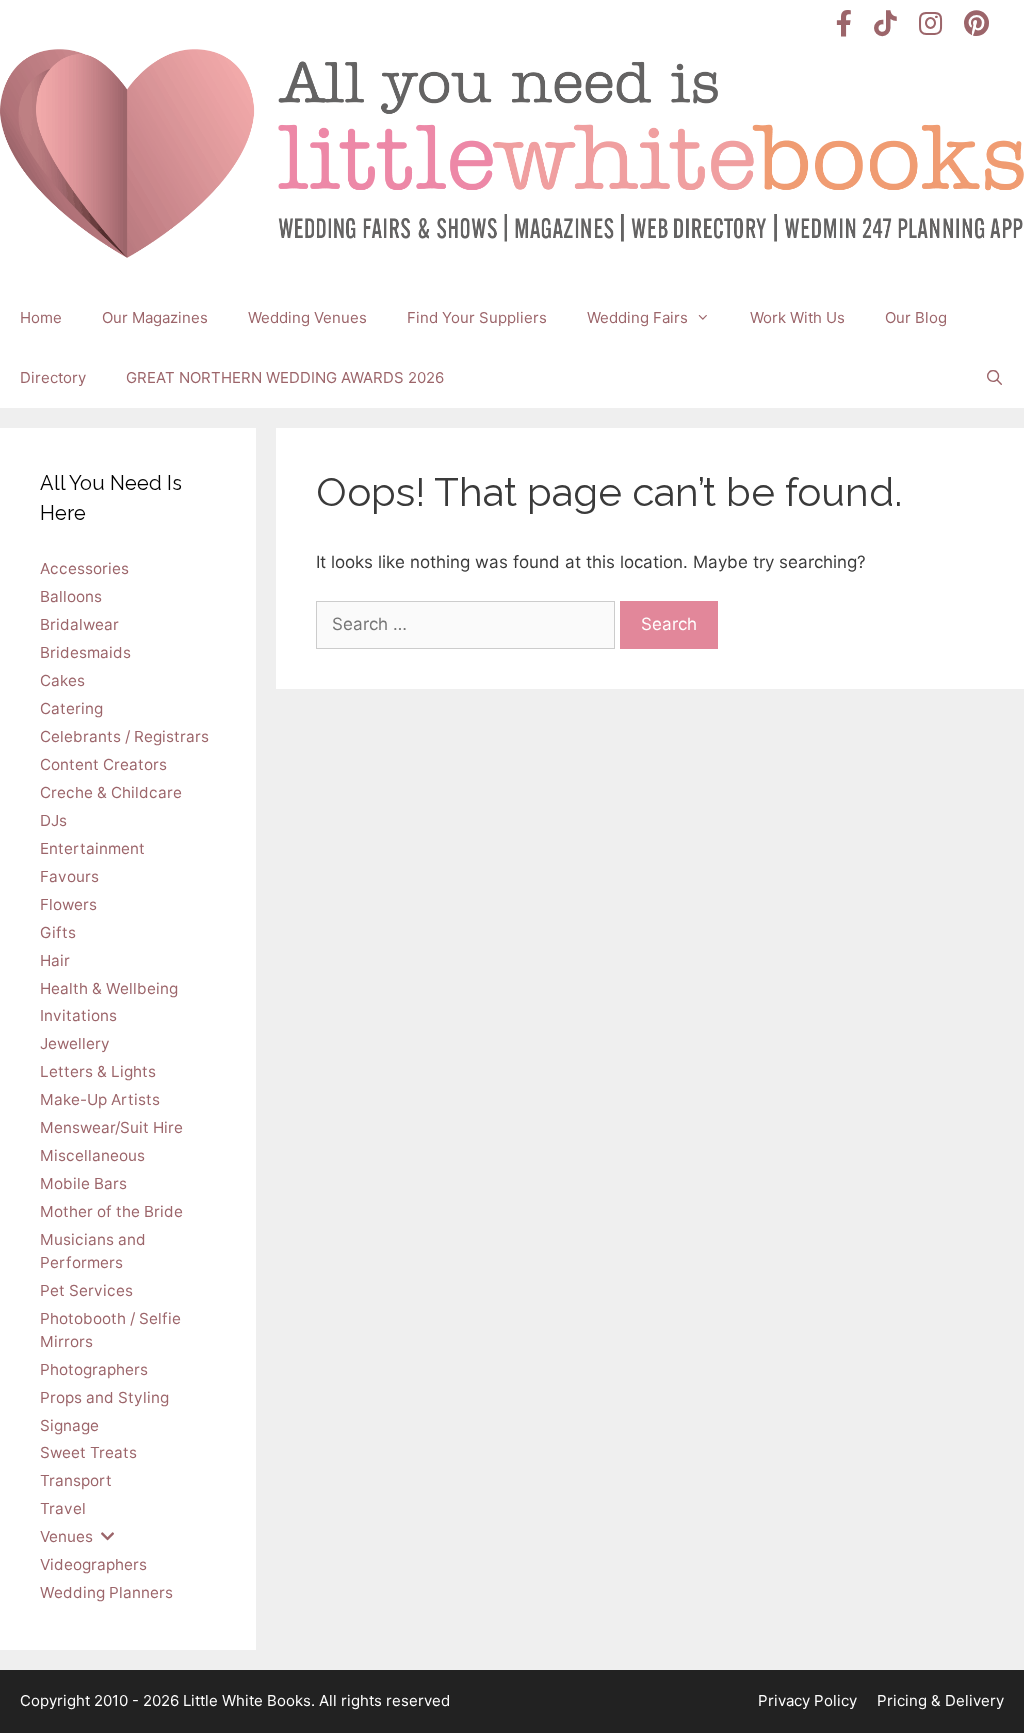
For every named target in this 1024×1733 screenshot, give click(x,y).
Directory (53, 377)
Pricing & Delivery (940, 1700)
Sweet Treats (88, 1452)
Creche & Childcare (111, 792)
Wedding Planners (106, 1592)
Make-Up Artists (100, 1099)
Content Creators (103, 764)
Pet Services (86, 1290)
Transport (76, 1480)
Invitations (78, 1015)
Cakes (62, 680)
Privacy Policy (807, 1700)
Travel (63, 1508)
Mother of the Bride (111, 1211)
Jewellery (75, 1043)
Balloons (71, 596)
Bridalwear (79, 624)
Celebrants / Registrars (124, 736)
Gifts (58, 932)
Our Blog (916, 317)
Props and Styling (104, 1397)
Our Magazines (155, 317)
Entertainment (92, 848)
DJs (53, 820)
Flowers (68, 904)
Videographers (93, 1564)
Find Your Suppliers (477, 317)
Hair (55, 960)
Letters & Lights (98, 1071)
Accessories (84, 568)
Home (41, 317)
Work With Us (797, 317)
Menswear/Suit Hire (111, 1127)
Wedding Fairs (637, 317)
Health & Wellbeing (109, 988)
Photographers (94, 1369)
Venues (66, 1536)
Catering (71, 708)
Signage (69, 1425)
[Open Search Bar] (994, 378)
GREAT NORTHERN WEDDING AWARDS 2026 (285, 377)
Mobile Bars (83, 1183)
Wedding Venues (307, 317)
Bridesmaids (85, 652)
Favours (69, 876)
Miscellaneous (92, 1155)
